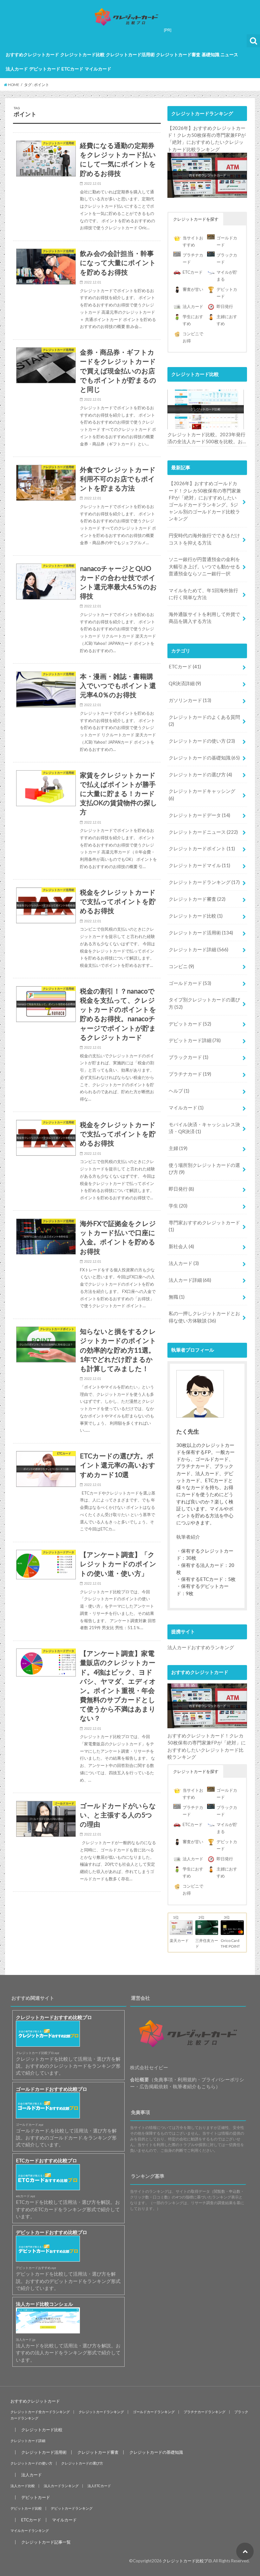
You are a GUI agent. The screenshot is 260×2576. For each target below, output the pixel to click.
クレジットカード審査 (178, 54)
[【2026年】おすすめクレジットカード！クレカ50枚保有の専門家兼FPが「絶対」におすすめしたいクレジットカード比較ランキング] (207, 175)
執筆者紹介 (188, 1537)
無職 (177, 1297)
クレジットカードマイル (199, 865)
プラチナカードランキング (205, 2412)
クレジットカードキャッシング (202, 794)
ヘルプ (179, 1091)
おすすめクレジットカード (32, 54)
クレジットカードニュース (203, 832)
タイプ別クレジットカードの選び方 (204, 1003)
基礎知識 (211, 54)
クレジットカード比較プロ (187, 2561)
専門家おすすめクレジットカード (204, 1226)
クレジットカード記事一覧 (46, 2542)
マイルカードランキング (30, 2531)
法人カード (17, 69)
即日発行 (225, 306)
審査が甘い (193, 289)
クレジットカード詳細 (198, 949)
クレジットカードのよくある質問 (204, 720)
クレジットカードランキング (204, 882)
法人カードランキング (61, 2486)
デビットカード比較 (26, 2508)
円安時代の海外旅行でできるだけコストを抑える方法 (204, 539)
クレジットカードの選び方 (200, 774)
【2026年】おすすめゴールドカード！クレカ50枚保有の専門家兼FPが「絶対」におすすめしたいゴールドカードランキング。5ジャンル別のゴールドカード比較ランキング (205, 501)
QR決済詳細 (185, 683)
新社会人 (181, 1246)
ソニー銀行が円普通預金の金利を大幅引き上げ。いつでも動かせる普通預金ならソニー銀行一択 (204, 566)
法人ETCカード (99, 2486)
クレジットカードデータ (199, 815)
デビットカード (45, 69)
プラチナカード (190, 1074)
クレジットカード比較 (82, 54)
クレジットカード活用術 (130, 54)
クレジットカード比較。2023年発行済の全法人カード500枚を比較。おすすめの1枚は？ (206, 438)
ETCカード (72, 69)
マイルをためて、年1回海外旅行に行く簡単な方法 (203, 594)
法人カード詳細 (190, 1280)
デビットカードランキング (72, 2508)
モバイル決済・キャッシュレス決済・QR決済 (204, 1128)
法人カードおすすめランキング (201, 1647)
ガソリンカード (190, 700)
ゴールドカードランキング (154, 2412)
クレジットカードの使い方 (202, 741)
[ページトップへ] (245, 2551)
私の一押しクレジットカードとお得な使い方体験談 (204, 1317)
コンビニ (181, 966)
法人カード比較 (23, 2486)
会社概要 (140, 2079)
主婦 (178, 1148)
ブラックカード (188, 1057)
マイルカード (98, 69)
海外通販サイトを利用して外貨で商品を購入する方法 (204, 618)
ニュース (229, 54)
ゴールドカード (190, 983)
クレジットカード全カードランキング (40, 2412)
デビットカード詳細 (195, 1040)
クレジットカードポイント (202, 848)
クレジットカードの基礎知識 (204, 758)
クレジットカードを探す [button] (196, 219)
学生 (178, 1206)
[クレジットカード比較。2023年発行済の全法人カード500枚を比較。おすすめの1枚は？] (206, 410)
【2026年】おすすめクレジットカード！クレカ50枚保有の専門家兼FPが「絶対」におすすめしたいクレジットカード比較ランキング (207, 139)
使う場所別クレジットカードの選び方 (204, 1168)
